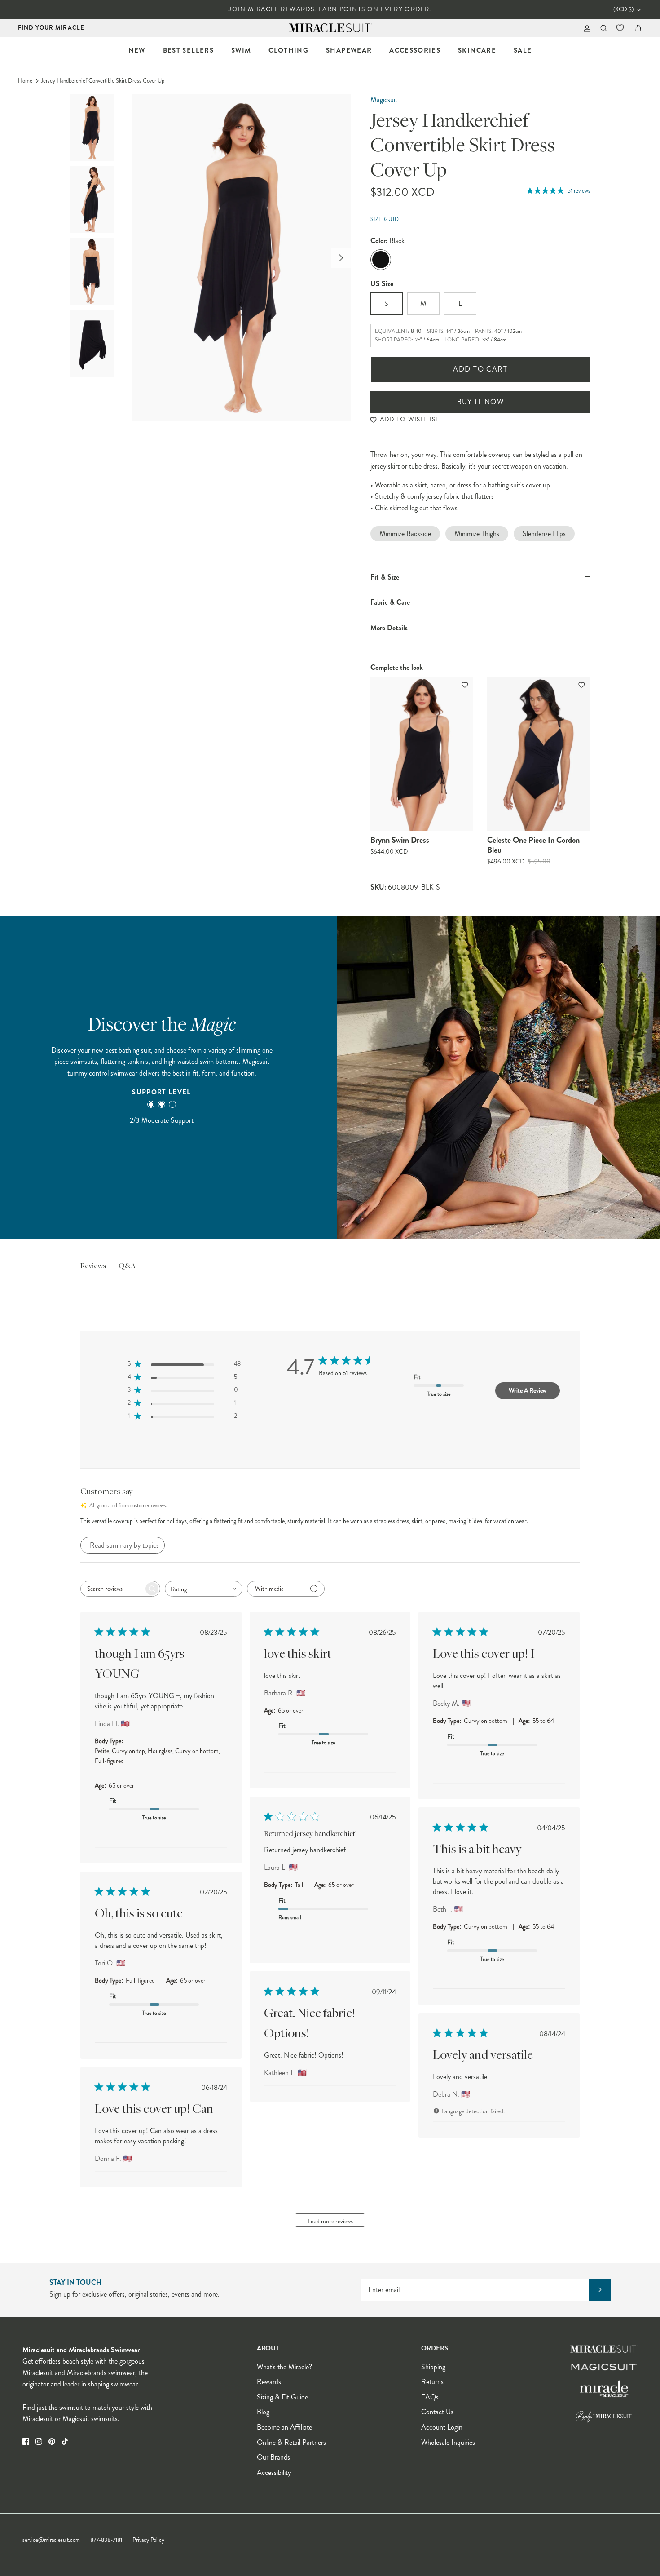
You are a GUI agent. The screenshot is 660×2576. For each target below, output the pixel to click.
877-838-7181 (106, 2540)
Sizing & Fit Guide (282, 2397)
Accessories (415, 50)
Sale (523, 50)
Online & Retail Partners (291, 2442)
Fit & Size (385, 577)
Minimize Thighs (477, 533)
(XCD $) (623, 9)
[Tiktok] (65, 2441)
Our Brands (273, 2457)
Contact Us (437, 2412)
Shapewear (349, 50)
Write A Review (528, 1390)
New (137, 50)
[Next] (341, 258)
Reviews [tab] (93, 1266)
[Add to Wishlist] (466, 685)
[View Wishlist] (621, 28)
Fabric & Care (390, 602)
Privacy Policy (148, 2540)
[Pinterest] (52, 2441)
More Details (389, 628)
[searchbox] (112, 1589)
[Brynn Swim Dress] (422, 754)
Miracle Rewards (281, 9)
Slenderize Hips (544, 533)
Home (25, 81)
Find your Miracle (51, 28)
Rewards (269, 2382)
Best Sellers (188, 50)
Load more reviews (330, 2221)
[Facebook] (26, 2441)
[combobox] (204, 1589)
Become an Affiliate (284, 2427)
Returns (432, 2382)
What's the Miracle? (284, 2367)
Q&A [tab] (127, 1266)
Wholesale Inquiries (448, 2442)
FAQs (430, 2397)
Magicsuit (384, 100)
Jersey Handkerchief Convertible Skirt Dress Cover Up (103, 81)
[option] (242, 258)
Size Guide (387, 219)
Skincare (477, 50)
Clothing (288, 50)
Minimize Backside (405, 533)
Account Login (442, 2427)
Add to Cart (480, 369)
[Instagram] (39, 2441)
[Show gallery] (242, 258)
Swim (241, 50)
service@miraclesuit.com (51, 2540)
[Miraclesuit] (330, 28)
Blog (263, 2412)
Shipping (433, 2367)
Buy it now (480, 402)
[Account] (585, 28)
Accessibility (274, 2472)
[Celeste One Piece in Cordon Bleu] (539, 754)
